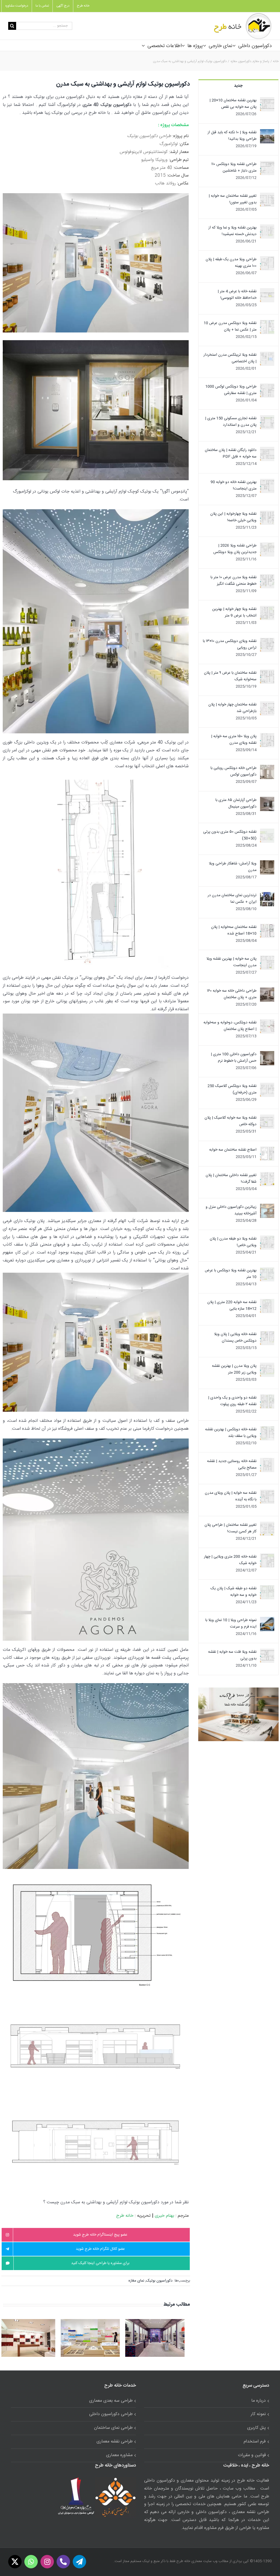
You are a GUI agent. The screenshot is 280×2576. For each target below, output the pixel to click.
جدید (238, 86)
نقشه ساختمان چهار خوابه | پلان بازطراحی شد (232, 708)
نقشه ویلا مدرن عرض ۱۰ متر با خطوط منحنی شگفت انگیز (234, 581)
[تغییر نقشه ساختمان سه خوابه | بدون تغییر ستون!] (267, 196)
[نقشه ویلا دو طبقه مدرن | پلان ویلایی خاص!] (267, 1239)
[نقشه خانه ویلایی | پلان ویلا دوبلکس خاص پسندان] (267, 1334)
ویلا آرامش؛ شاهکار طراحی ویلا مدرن (233, 867)
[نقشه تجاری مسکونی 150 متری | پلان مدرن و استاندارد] (267, 418)
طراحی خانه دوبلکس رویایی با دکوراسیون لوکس (234, 771)
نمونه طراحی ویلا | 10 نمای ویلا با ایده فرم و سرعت (231, 1623)
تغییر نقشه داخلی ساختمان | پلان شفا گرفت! (231, 1179)
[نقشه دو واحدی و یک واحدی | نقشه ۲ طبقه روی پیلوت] (267, 1398)
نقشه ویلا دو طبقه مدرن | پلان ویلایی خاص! (233, 1242)
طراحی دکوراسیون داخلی (111, 2414)
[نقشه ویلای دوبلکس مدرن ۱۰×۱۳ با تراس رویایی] (267, 641)
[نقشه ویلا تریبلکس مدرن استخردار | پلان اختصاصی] (267, 355)
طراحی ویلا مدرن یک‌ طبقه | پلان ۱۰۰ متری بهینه (231, 263)
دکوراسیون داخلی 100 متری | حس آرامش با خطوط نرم (234, 1058)
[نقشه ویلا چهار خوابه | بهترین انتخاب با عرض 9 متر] (267, 609)
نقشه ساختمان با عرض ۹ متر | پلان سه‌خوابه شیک (230, 676)
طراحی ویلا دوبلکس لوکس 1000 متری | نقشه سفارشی (231, 390)
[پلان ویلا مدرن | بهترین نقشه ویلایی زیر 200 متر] (267, 1366)
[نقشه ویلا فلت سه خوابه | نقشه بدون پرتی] (267, 1652)
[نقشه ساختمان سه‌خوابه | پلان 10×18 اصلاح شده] (267, 927)
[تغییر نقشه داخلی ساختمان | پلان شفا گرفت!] (267, 1175)
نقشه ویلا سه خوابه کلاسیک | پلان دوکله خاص (231, 1121)
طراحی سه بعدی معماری (111, 2401)
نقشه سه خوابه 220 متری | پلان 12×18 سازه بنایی (232, 1306)
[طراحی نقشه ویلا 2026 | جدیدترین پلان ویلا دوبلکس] (267, 546)
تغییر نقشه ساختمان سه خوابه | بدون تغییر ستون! (233, 199)
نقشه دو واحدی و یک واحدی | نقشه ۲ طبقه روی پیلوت (232, 1401)
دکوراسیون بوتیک (159, 2281)
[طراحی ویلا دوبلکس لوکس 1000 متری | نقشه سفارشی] (267, 387)
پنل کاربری (256, 2428)
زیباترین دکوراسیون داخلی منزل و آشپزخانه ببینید (231, 1210)
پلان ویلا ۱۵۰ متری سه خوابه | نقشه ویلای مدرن (234, 740)
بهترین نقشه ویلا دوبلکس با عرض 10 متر (231, 1274)
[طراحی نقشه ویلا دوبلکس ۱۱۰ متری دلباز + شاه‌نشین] (267, 164)
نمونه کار (258, 2414)
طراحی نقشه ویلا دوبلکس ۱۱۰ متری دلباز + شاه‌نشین (234, 167)
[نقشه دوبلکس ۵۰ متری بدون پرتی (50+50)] (267, 832)
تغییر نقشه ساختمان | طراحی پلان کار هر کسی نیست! (231, 1528)
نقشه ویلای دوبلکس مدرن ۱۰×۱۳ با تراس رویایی (230, 644)
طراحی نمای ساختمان (113, 2428)
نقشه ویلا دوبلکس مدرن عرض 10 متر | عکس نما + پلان (230, 326)
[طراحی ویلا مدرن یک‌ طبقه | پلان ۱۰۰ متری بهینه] (267, 259)
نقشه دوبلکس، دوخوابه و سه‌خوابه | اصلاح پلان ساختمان (230, 1026)
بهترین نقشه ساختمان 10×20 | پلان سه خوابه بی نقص (233, 104)
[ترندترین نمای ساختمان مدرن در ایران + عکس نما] (267, 895)
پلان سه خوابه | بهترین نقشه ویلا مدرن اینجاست (231, 962)
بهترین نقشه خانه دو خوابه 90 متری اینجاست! (234, 485)
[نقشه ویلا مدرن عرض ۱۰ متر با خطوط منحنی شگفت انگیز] (267, 577)
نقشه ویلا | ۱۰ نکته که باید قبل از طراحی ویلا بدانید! (232, 136)
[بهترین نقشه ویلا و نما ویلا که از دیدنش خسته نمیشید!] (267, 228)
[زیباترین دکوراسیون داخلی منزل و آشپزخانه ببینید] (267, 1207)
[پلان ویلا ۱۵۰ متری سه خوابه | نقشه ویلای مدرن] (267, 736)
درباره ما (259, 2401)
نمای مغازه (136, 2281)
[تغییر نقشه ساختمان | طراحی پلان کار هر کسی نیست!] (267, 1525)
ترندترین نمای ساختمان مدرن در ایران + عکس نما (232, 899)
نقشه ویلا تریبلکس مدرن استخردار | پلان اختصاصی (230, 358)
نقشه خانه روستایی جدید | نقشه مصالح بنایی (232, 1464)
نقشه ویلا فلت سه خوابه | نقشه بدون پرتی (232, 1655)
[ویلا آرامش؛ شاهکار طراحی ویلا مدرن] (267, 864)
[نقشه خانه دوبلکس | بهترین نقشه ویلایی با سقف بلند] (267, 1429)
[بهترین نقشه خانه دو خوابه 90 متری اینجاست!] (267, 482)
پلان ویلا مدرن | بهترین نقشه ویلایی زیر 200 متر (234, 1369)
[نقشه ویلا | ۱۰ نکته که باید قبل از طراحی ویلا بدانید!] (267, 132)
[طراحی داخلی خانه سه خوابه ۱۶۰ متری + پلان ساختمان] (267, 991)
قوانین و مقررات (252, 2455)
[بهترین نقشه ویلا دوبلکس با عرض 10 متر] (267, 1270)
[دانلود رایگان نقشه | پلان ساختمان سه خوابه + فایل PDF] (267, 450)
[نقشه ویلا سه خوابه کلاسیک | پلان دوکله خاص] (267, 1118)
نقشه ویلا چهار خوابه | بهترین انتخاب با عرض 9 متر (234, 612)
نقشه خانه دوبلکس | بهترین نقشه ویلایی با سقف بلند (231, 1433)
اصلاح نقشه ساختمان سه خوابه (233, 1150)
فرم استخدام (255, 2442)
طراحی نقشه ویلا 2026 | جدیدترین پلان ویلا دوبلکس (235, 549)
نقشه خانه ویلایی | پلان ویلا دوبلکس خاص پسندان (235, 1338)
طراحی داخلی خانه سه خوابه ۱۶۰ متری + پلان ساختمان (232, 994)
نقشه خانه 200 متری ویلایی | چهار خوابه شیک (230, 1560)
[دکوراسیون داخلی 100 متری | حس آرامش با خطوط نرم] (267, 1054)
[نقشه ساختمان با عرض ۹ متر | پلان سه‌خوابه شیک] (267, 673)
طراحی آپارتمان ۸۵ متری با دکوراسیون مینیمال (236, 803)
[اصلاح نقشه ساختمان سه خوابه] (267, 1150)
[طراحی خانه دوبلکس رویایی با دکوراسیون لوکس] (267, 768)
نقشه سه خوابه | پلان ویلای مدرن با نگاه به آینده (231, 1496)
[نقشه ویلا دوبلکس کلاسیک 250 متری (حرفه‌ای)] (267, 1086)
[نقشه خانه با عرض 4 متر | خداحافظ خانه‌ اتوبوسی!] (267, 291)
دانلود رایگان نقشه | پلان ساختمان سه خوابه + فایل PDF (231, 453)
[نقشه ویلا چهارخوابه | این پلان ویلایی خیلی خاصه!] (267, 514)
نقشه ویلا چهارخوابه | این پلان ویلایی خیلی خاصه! (233, 517)
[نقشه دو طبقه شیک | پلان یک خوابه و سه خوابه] (267, 1588)
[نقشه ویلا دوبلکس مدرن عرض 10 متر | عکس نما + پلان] (267, 323)
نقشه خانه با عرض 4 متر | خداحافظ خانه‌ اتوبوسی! (237, 295)
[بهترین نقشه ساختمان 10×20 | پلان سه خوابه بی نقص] (267, 100)
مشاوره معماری (119, 2455)
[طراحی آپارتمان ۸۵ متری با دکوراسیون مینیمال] (267, 800)
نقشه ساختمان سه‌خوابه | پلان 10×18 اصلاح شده (234, 930)
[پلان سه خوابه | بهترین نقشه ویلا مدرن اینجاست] (267, 959)
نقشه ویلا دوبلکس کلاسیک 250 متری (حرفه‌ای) (232, 1089)
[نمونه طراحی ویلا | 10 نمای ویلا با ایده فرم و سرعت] (267, 1620)
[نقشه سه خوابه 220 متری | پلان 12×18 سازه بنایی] (267, 1302)
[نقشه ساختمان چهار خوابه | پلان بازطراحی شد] (267, 705)
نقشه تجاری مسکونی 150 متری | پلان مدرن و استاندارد (231, 422)
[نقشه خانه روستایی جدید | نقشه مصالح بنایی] (267, 1461)
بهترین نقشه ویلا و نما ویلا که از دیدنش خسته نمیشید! (232, 231)
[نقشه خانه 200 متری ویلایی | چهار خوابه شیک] (267, 1557)
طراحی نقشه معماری (115, 2442)
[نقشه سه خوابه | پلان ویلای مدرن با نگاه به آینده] (267, 1493)
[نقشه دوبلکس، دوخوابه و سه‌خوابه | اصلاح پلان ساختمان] (267, 1023)
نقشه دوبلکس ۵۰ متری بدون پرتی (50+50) (230, 835)
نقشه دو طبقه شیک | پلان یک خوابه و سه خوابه (234, 1592)
